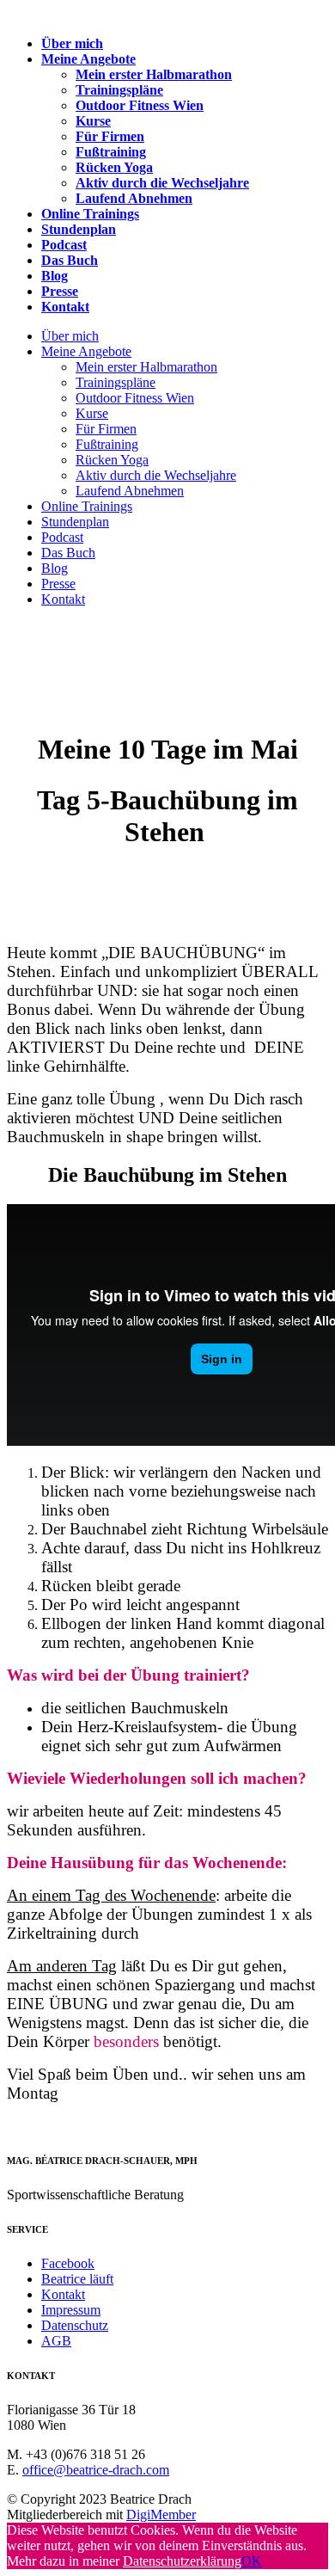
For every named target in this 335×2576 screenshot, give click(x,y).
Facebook (68, 2263)
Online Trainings (90, 214)
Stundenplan (79, 229)
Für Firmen (110, 136)
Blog (55, 276)
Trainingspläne (119, 90)
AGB (56, 2341)
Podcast (64, 245)
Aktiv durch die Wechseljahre (162, 183)
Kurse (93, 121)
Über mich (72, 43)
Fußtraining (111, 152)
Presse (60, 291)
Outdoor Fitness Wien (140, 105)
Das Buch (70, 260)
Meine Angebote (88, 59)
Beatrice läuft (77, 2279)
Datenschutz (75, 2325)
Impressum (71, 2310)
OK (252, 2561)
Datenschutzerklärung (182, 2561)
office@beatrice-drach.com (96, 2470)
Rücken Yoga (114, 167)
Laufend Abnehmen (134, 198)
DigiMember (161, 2515)
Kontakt (65, 307)
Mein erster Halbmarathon (154, 74)
